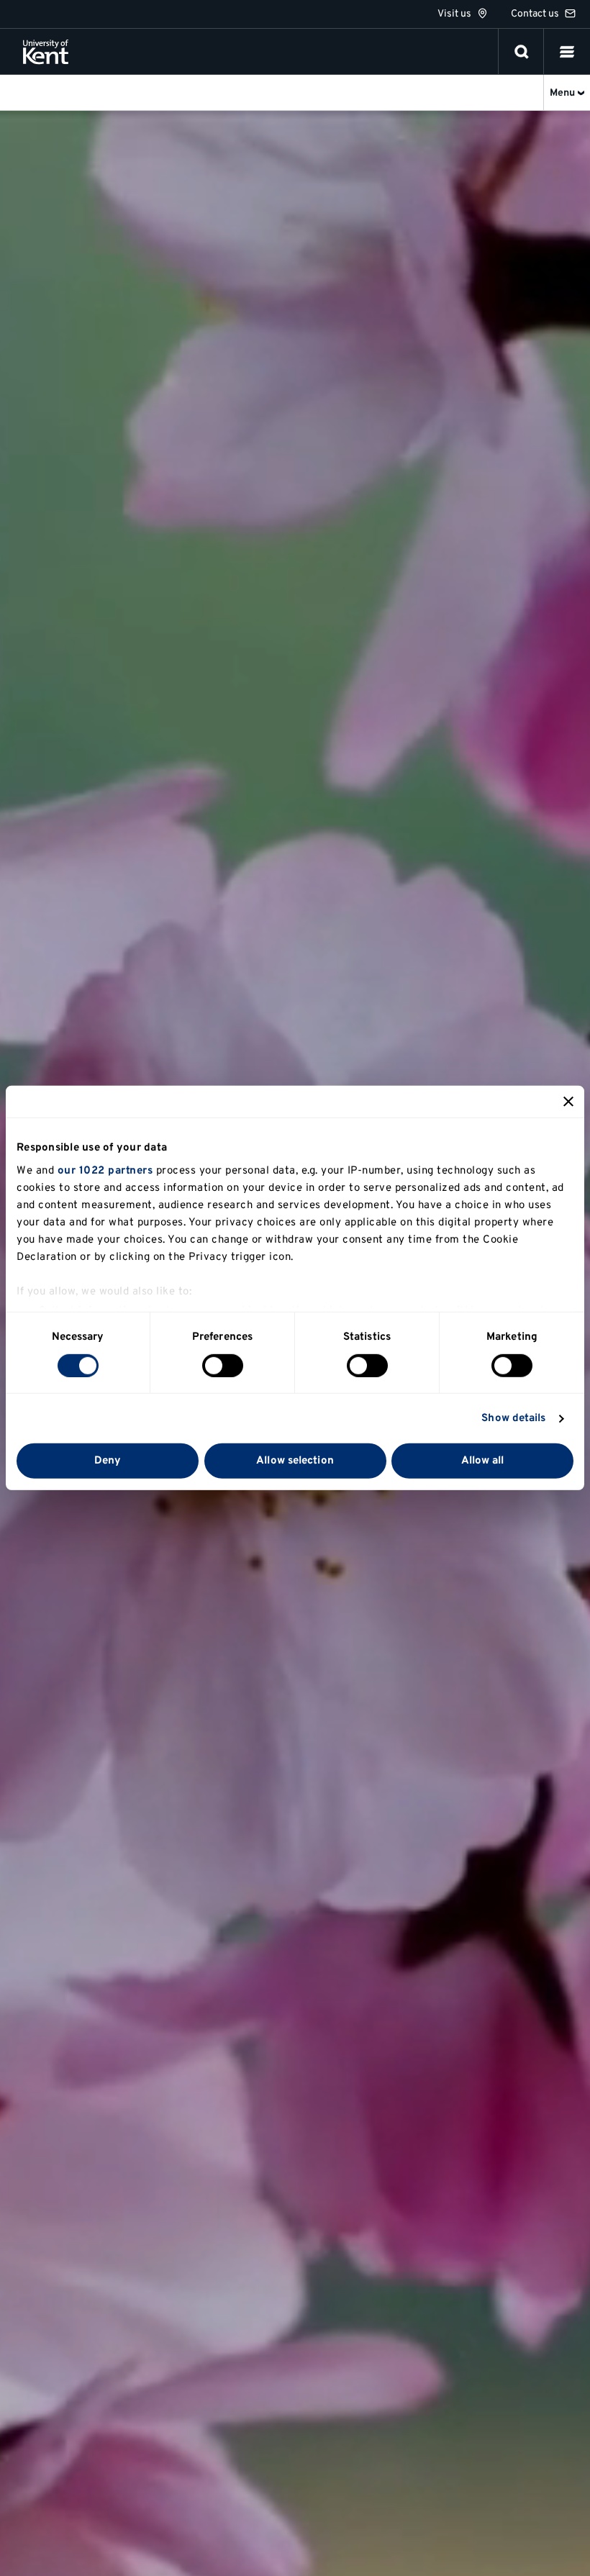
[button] (567, 52)
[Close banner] (568, 1102)
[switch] (223, 1366)
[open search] (522, 52)
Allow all (483, 1461)
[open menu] (567, 52)
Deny (108, 1461)
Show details (513, 1419)
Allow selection (295, 1461)
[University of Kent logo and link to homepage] (46, 52)
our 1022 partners (105, 1170)
